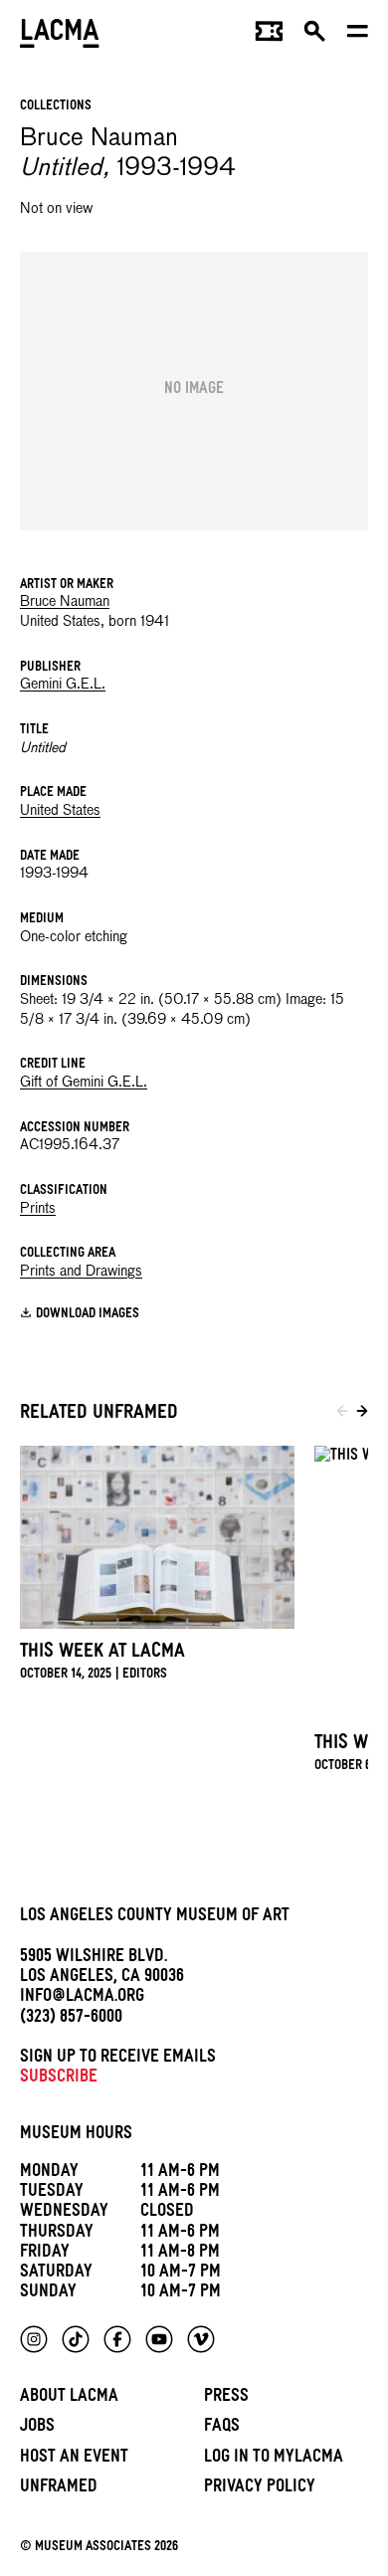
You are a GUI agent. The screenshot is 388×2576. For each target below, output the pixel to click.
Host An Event (74, 2459)
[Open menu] (358, 36)
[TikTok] (76, 2339)
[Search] (315, 36)
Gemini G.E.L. (63, 685)
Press (226, 2398)
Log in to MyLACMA (274, 2459)
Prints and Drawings (81, 1272)
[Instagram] (34, 2339)
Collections (56, 107)
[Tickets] (269, 36)
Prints (38, 1209)
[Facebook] (117, 2339)
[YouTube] (159, 2339)
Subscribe (59, 2079)
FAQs (222, 2428)
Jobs (37, 2428)
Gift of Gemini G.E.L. (84, 1083)
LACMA (60, 35)
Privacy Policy (260, 2489)
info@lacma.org (82, 1998)
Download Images (88, 1315)
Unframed (59, 2489)
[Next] (362, 1414)
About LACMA (69, 2398)
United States (60, 811)
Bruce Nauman (65, 602)
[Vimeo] (201, 2339)
